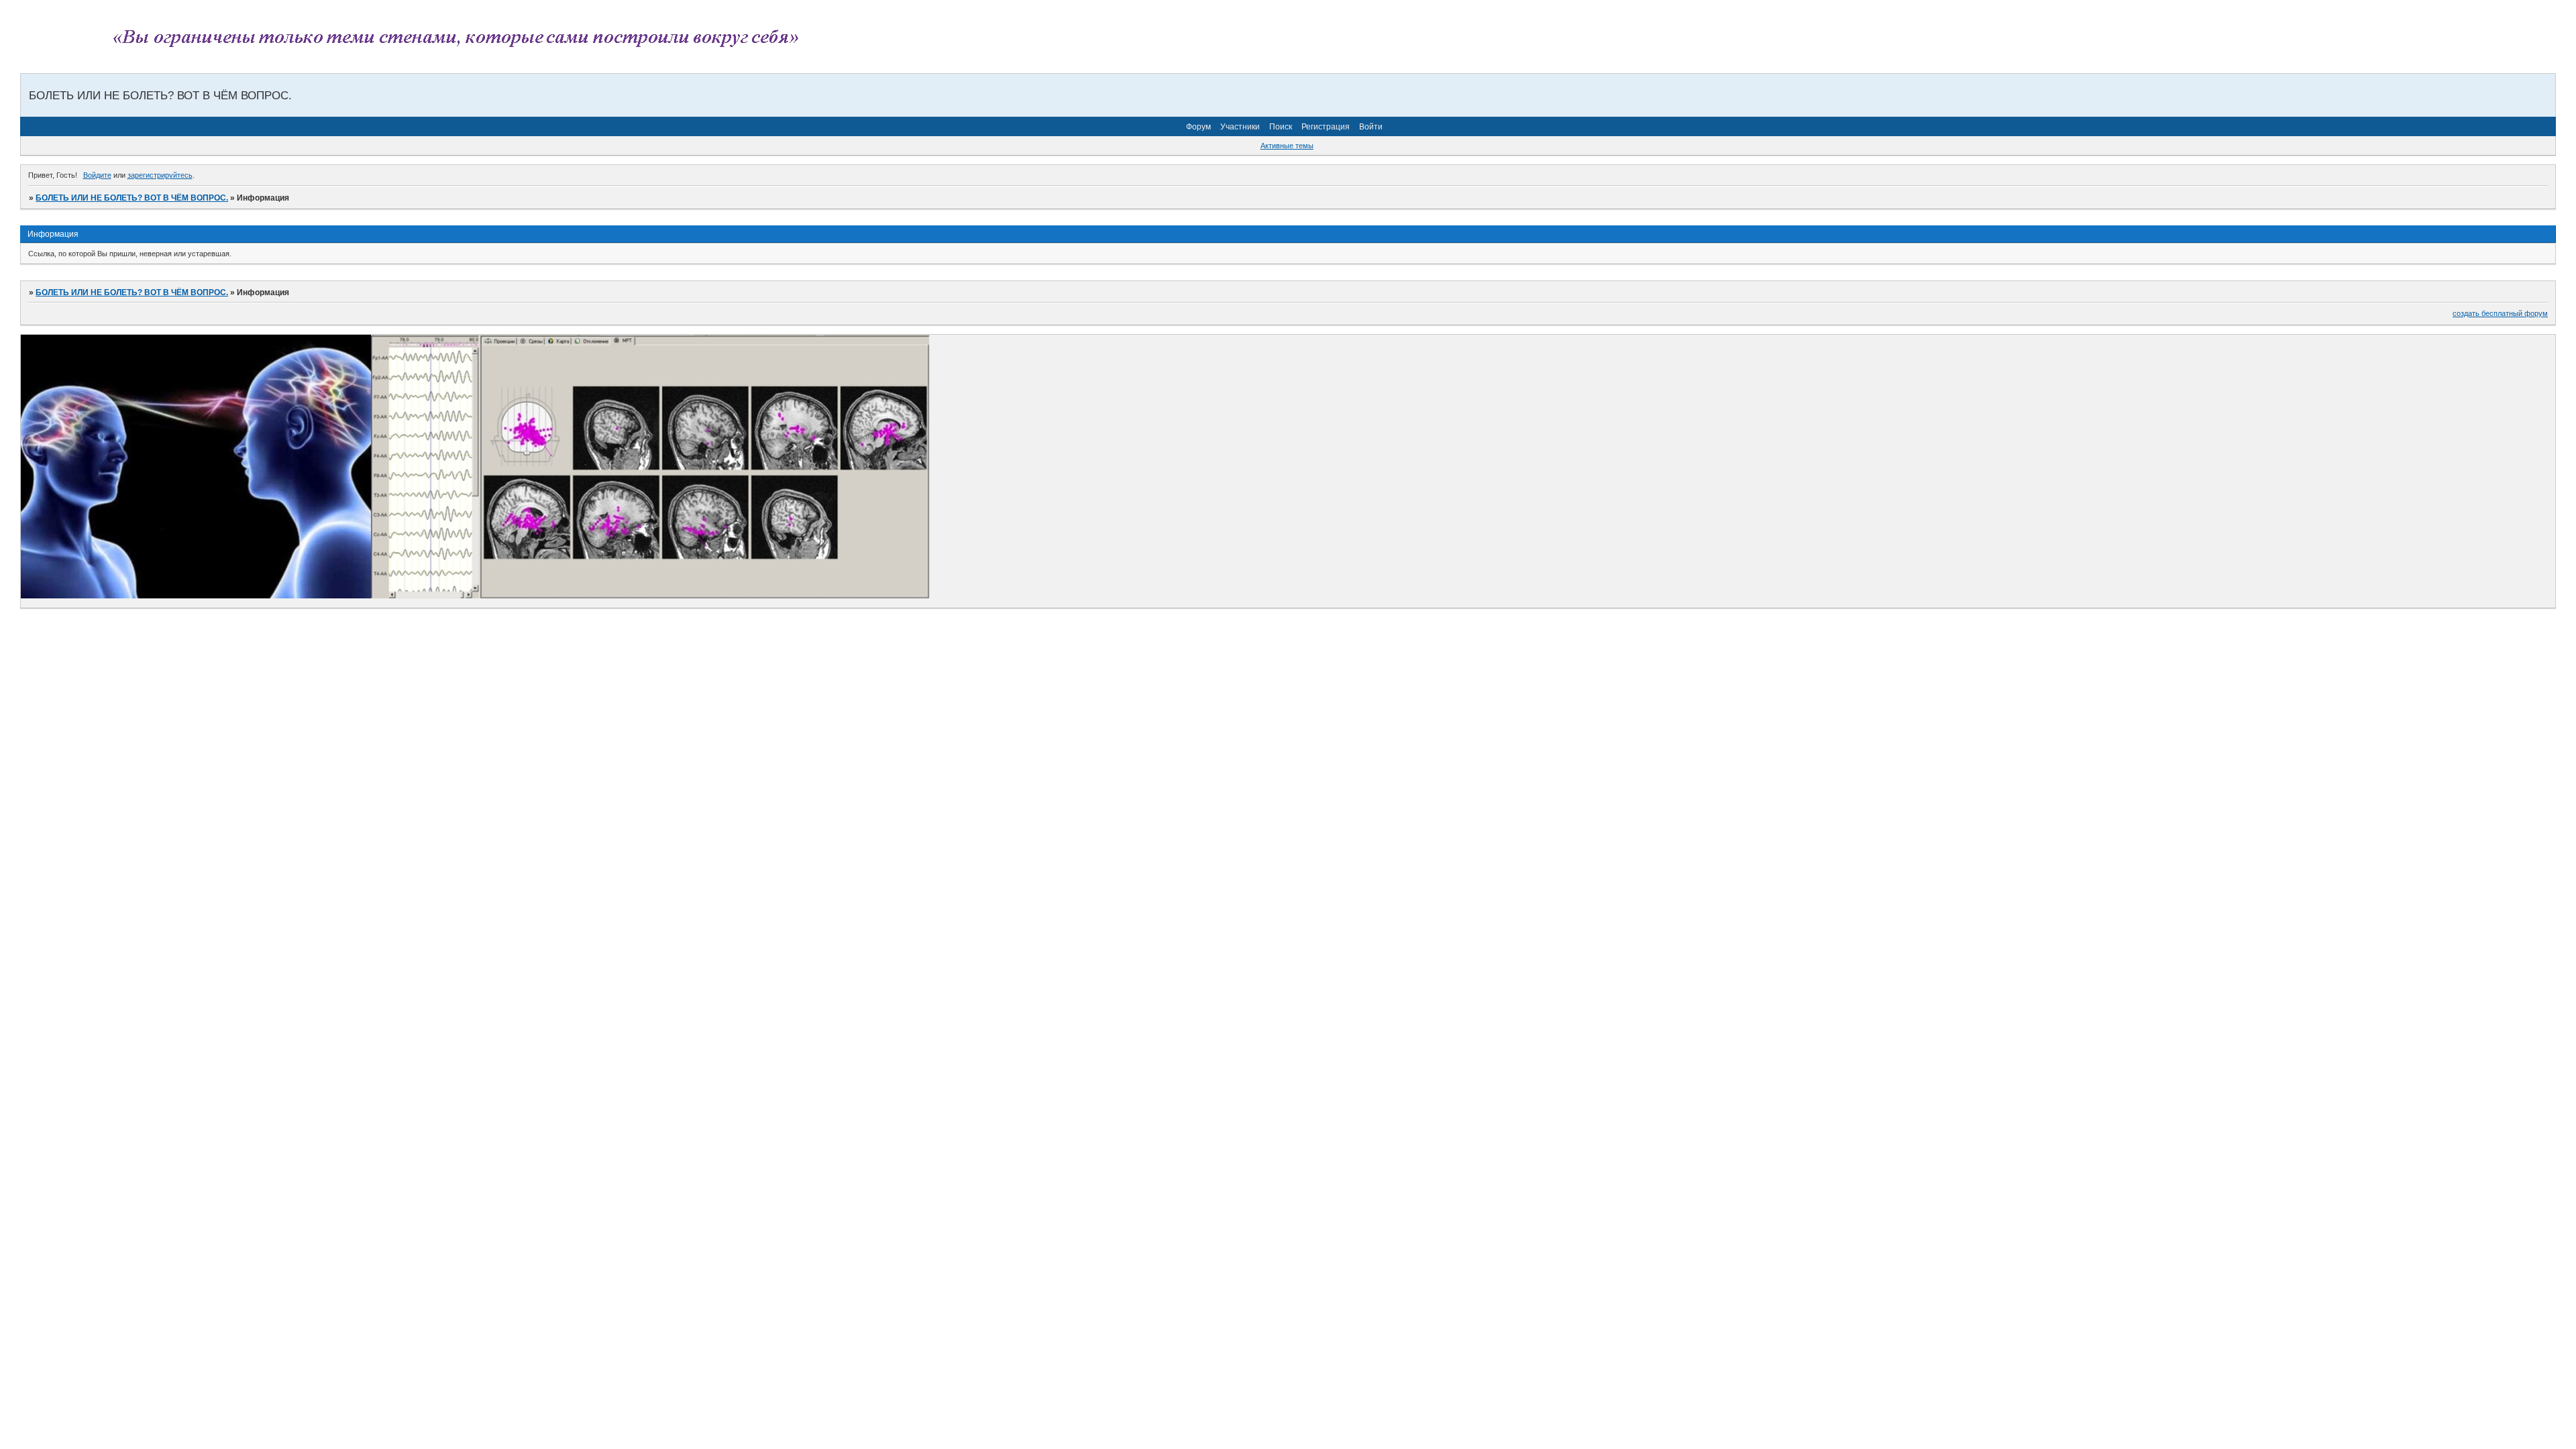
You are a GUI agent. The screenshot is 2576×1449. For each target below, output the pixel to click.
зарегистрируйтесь (160, 175)
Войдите (97, 175)
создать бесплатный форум (2500, 313)
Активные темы (1287, 146)
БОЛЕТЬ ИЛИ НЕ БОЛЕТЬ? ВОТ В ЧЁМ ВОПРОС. (132, 198)
